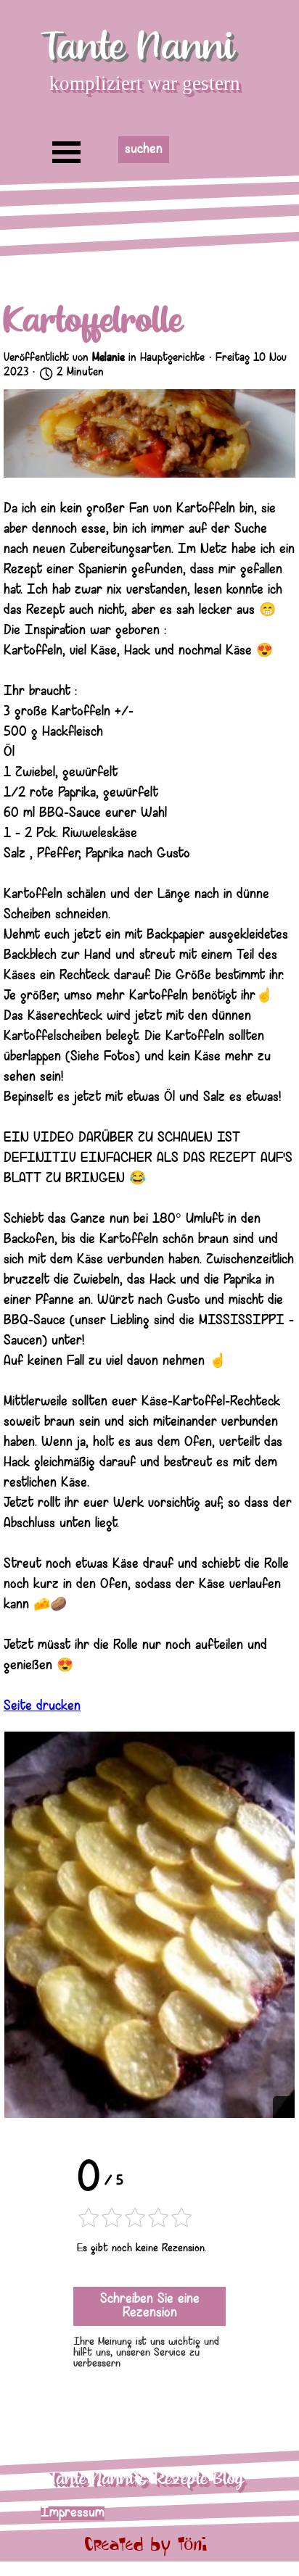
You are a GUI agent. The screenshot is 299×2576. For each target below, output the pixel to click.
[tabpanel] (123, 2514)
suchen (144, 150)
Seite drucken (42, 1707)
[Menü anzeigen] (66, 152)
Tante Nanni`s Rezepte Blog (146, 2479)
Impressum (73, 2513)
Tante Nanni (138, 47)
